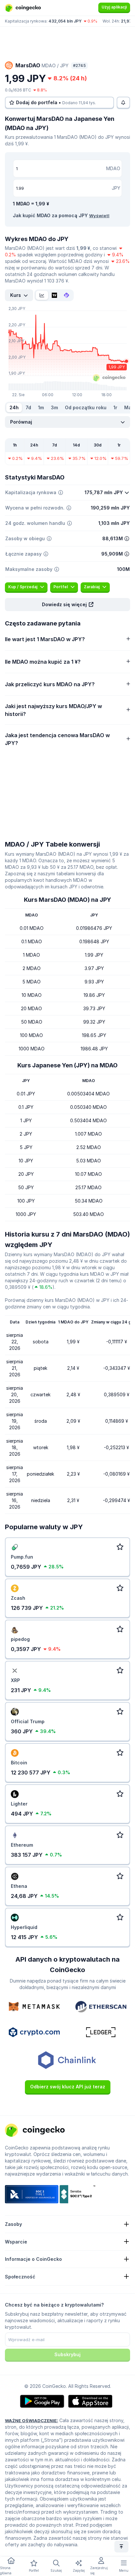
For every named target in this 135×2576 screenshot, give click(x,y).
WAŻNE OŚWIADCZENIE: (31, 2421)
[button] (67, 605)
